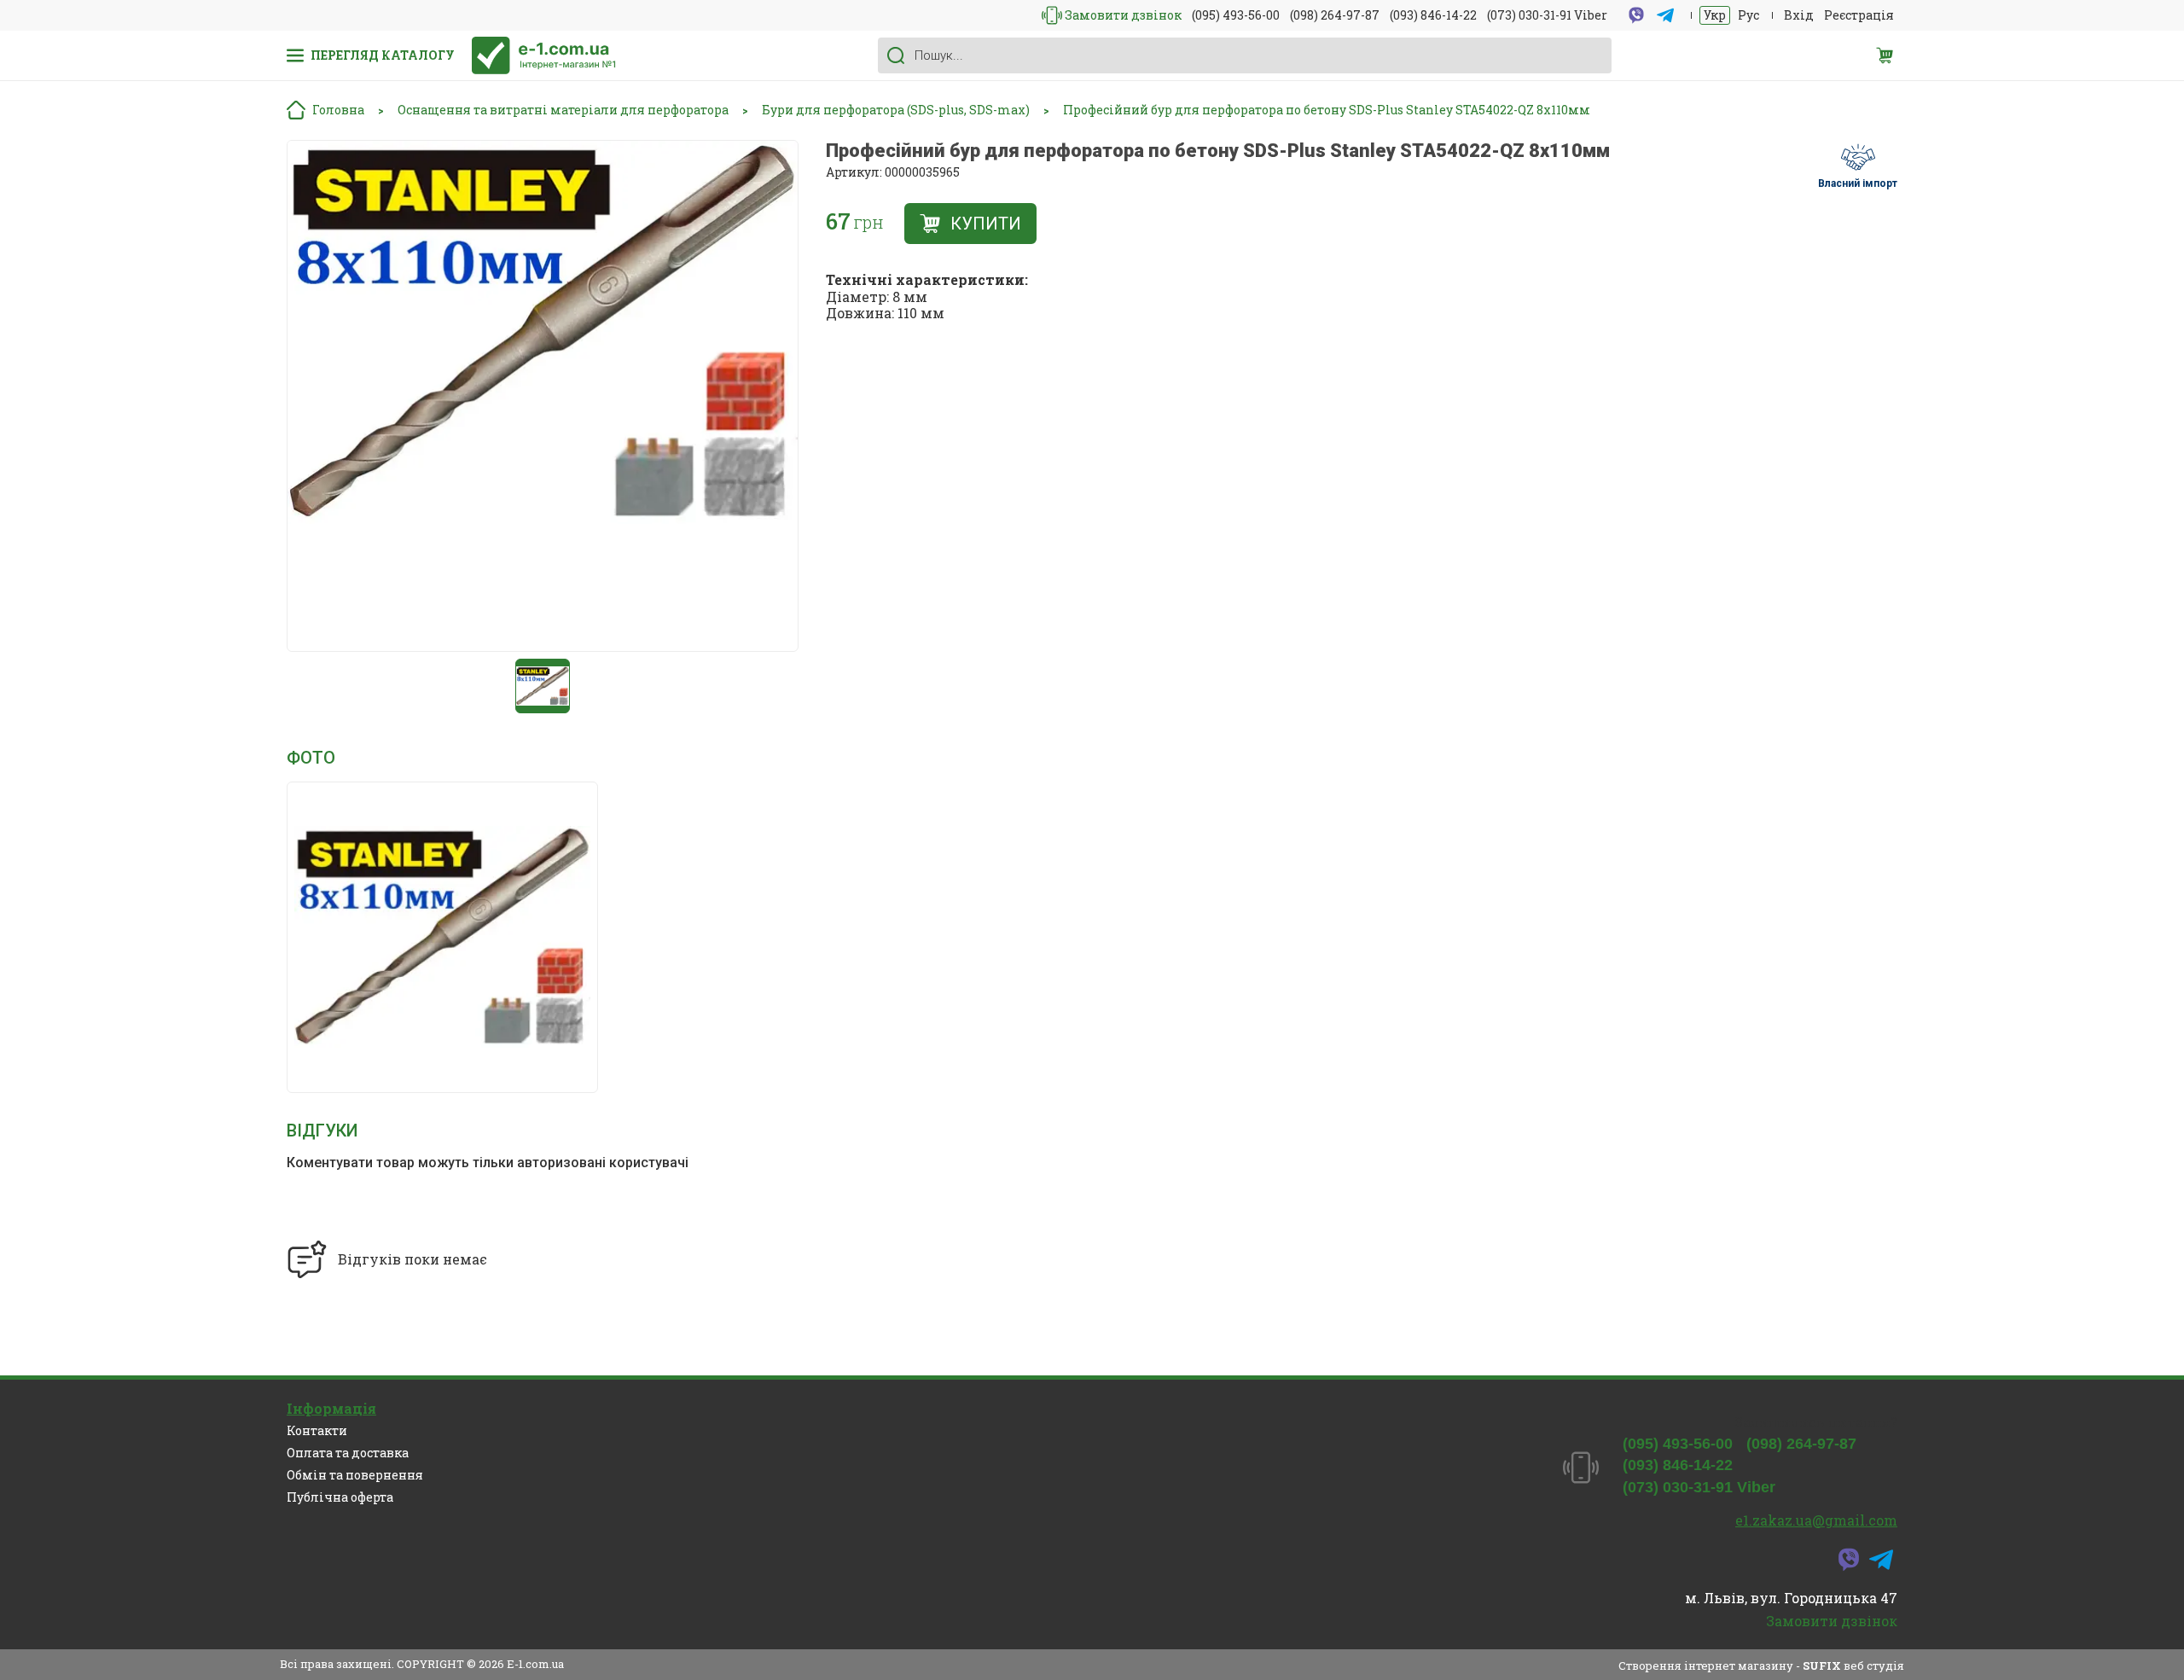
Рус (1748, 15)
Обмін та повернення (355, 1475)
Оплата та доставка (348, 1453)
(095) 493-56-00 (1236, 15)
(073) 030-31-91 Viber (1547, 15)
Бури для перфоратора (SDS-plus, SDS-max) (896, 110)
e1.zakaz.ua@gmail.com (1816, 1520)
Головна (338, 110)
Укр (1715, 15)
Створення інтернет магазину (1706, 1665)
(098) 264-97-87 (1335, 15)
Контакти (317, 1430)
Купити (986, 224)
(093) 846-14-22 (1433, 15)
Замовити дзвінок (1123, 15)
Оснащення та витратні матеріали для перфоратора (563, 110)
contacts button (1052, 15)
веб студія (1874, 1665)
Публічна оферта (340, 1497)
